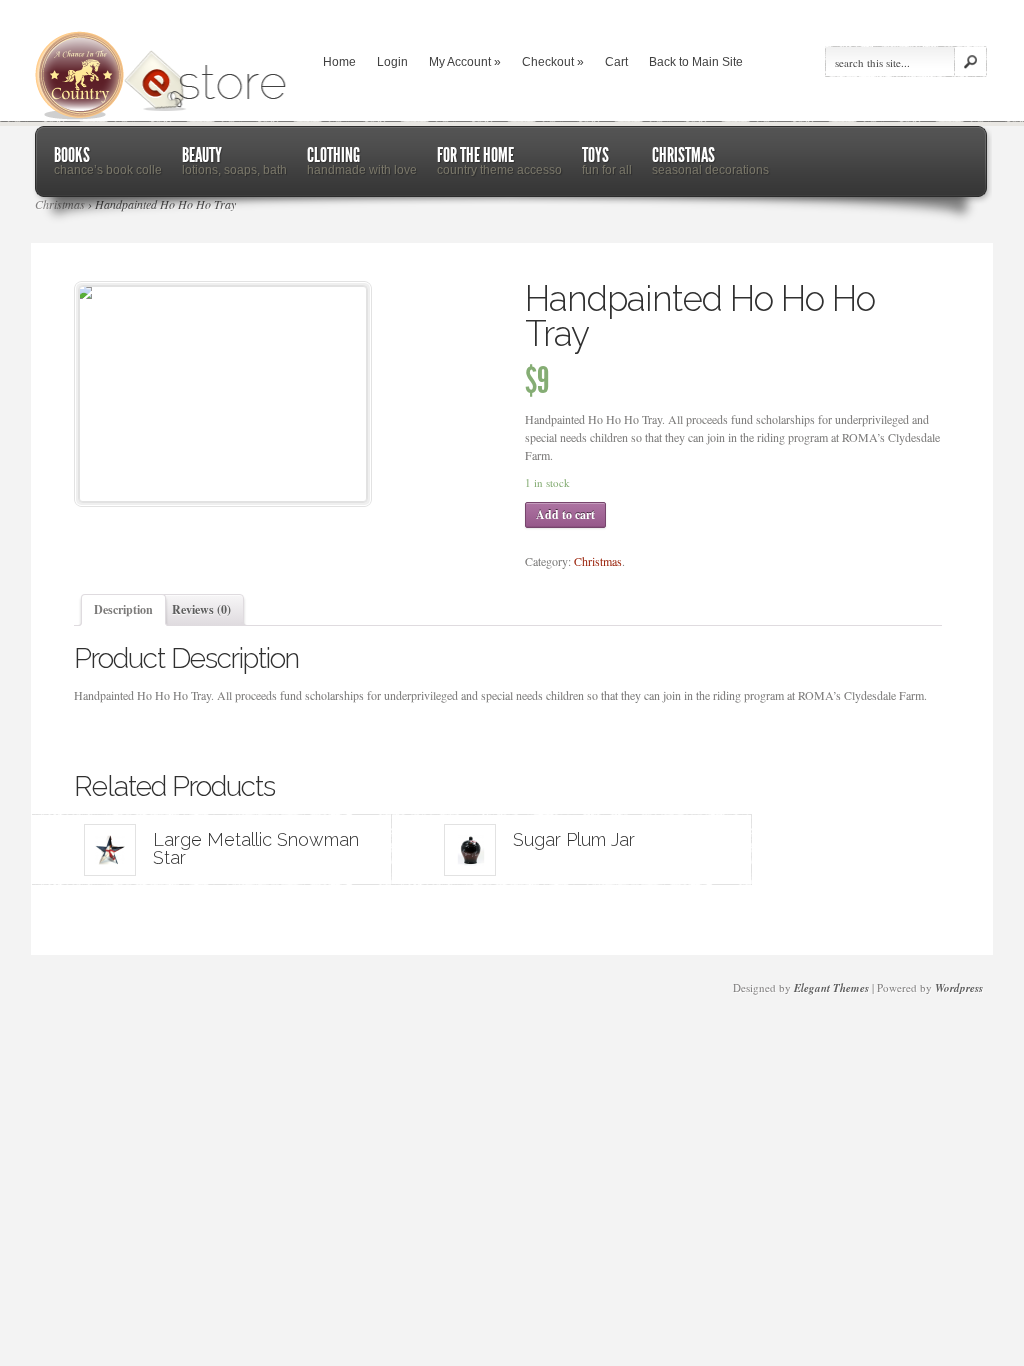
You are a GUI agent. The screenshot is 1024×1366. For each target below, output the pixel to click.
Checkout (553, 62)
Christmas (598, 561)
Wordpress (959, 988)
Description (123, 609)
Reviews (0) (201, 609)
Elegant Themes (831, 988)
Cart (616, 62)
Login (392, 62)
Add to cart (565, 514)
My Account (465, 62)
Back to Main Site (696, 62)
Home (339, 62)
